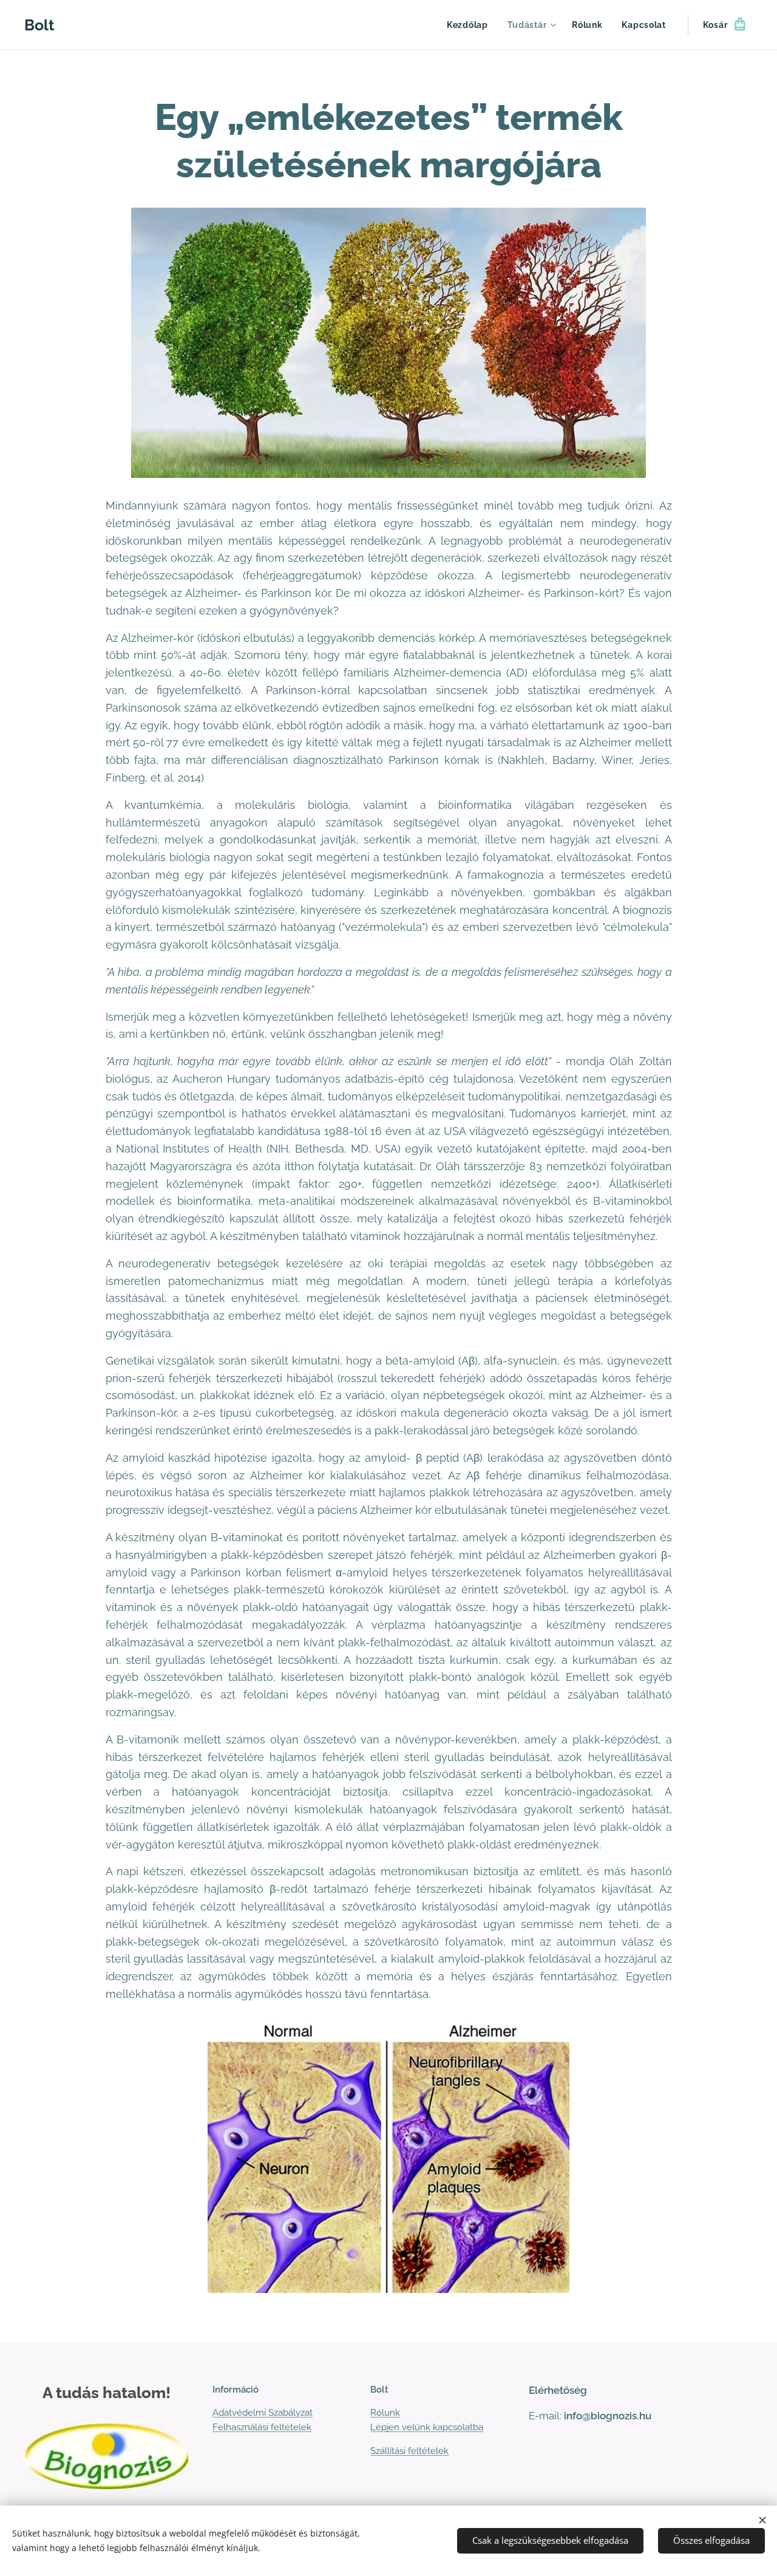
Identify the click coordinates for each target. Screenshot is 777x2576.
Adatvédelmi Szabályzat (263, 2413)
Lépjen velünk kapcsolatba (427, 2427)
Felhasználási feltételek (262, 2427)
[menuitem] (471, 25)
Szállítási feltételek (409, 2451)
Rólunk (385, 2413)
